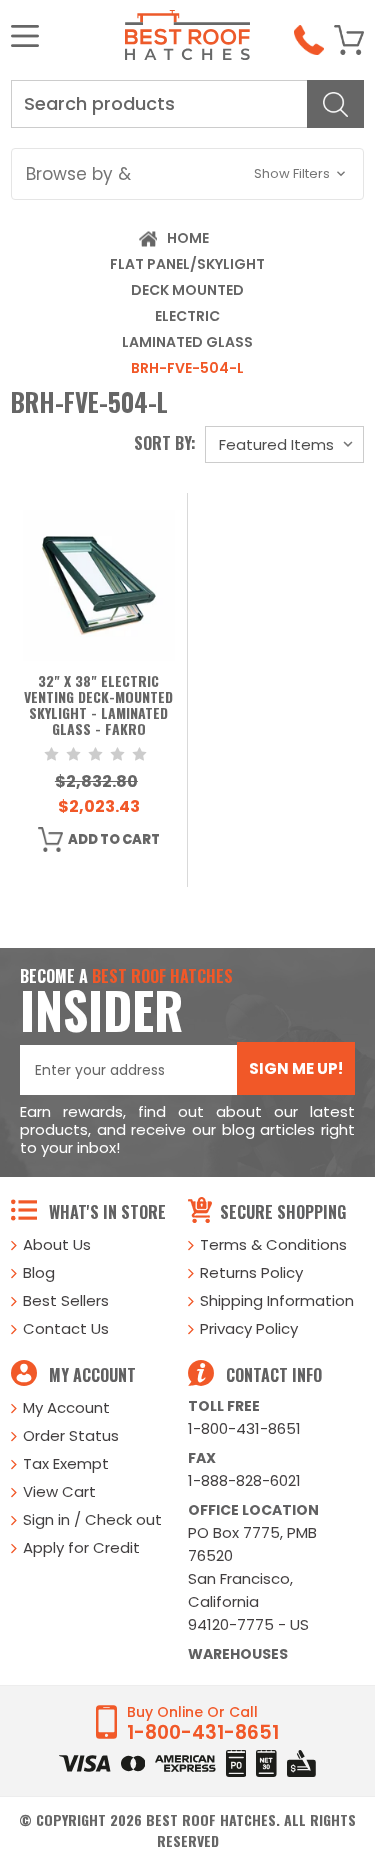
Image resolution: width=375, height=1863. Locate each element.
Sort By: (165, 443)
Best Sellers (66, 1300)
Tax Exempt (66, 1463)
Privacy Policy (249, 1328)
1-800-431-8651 (244, 1428)
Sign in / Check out (92, 1519)
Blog (39, 1272)
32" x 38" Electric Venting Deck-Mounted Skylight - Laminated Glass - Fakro (98, 706)
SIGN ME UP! (296, 1068)
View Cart (59, 1491)
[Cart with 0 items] (349, 40)
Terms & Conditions (273, 1244)
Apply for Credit (81, 1547)
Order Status (71, 1435)
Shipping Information (277, 1300)
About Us (57, 1244)
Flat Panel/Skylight (187, 264)
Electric (187, 316)
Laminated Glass (187, 342)
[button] (187, 174)
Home (188, 238)
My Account (66, 1407)
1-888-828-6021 (244, 1480)
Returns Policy (251, 1272)
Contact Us (66, 1328)
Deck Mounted (187, 290)
